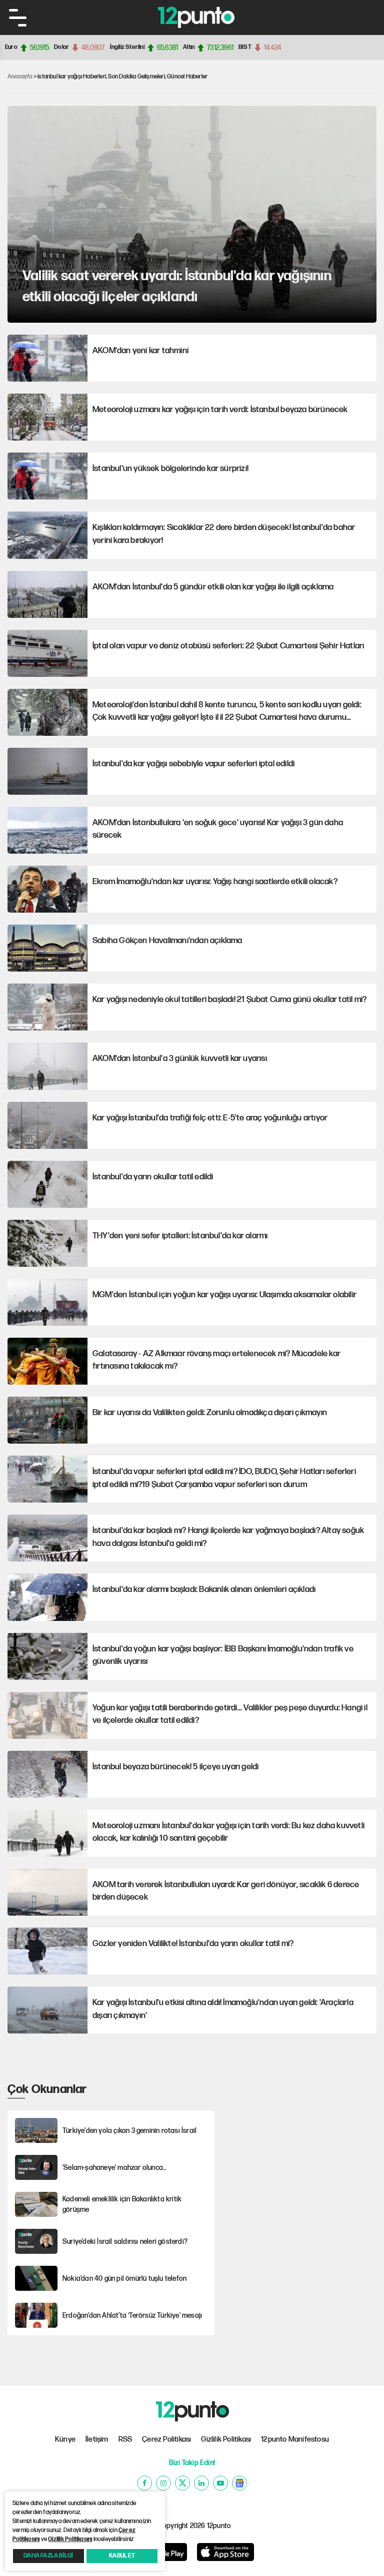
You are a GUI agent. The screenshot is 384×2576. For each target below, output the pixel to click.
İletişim (97, 2439)
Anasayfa (20, 77)
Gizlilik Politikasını (70, 2539)
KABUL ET (122, 2556)
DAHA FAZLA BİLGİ (48, 2556)
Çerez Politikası (166, 2439)
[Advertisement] (301, 2143)
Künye (65, 2439)
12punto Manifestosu (295, 2439)
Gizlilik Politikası (226, 2439)
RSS (125, 2439)
